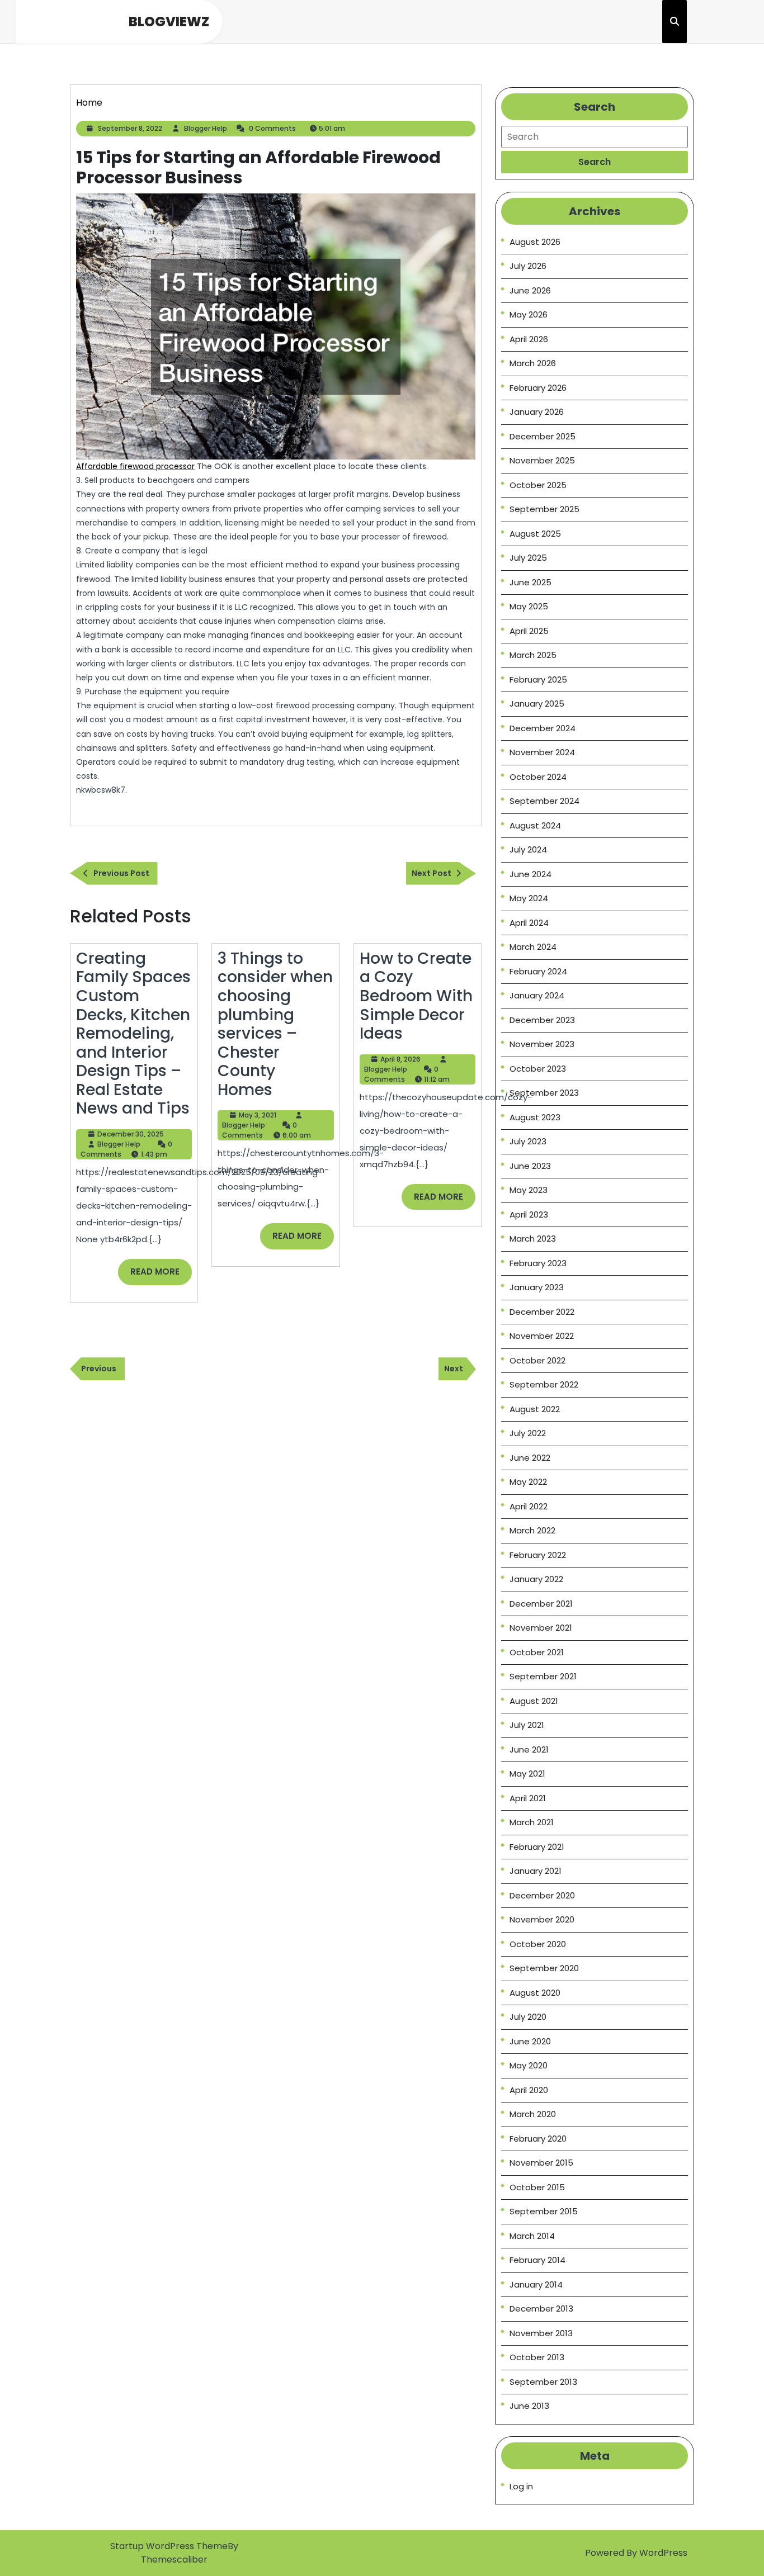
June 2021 (529, 1749)
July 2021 (527, 1725)
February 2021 (537, 1847)
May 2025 (529, 606)
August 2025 (535, 534)
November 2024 (542, 752)
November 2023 (542, 1044)
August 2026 (535, 242)
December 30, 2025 (131, 1134)
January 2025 (537, 704)
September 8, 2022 (130, 128)
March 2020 (533, 2114)
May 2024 (529, 898)
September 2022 (544, 1384)
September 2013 (543, 2382)
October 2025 (538, 485)
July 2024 (528, 849)
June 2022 (530, 1458)
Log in (521, 2486)
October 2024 (538, 777)
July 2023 (528, 1141)
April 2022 (529, 1506)
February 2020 (538, 2139)
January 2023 (537, 1287)
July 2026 (528, 266)
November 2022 (542, 1336)
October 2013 (537, 2357)
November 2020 (542, 1919)
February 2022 (538, 1555)
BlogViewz (169, 22)
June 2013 (529, 2406)
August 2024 (535, 825)
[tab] (595, 162)
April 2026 (529, 339)
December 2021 (541, 1604)
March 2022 (532, 1530)
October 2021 (537, 1652)
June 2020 (530, 2041)
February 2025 (538, 679)
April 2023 (529, 1214)
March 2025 (533, 655)
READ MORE (161, 1275)
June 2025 (530, 582)
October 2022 (537, 1360)
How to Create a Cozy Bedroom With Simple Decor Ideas (416, 996)
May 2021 (527, 1774)
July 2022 (528, 1433)
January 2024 (537, 995)
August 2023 (535, 1117)
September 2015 (544, 2211)
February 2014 (537, 2260)
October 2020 (538, 1944)
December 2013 (541, 2309)
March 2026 (533, 363)
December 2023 (542, 1020)
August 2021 (534, 1701)
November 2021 (541, 1628)
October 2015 (537, 2187)
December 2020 (542, 1895)
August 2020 (535, 1993)
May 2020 (529, 2065)
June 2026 (530, 290)
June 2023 (530, 1166)
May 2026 (529, 314)
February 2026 (538, 388)
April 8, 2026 (400, 1059)
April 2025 (529, 631)
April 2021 (528, 1798)
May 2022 (528, 1482)
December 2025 (543, 436)
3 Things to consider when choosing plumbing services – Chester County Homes (275, 1024)
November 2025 (542, 460)
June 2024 (530, 874)
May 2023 (529, 1190)
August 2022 (535, 1409)
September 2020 (544, 1968)
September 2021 (543, 1676)
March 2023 (533, 1239)
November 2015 (541, 2163)
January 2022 (536, 1579)
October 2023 (538, 1069)
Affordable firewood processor (135, 466)
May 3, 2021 (258, 1115)
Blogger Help (206, 128)
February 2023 (538, 1263)
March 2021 (532, 1822)
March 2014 (532, 2236)
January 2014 (536, 2284)
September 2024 (544, 801)
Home (89, 103)
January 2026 (537, 412)
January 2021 (536, 1871)
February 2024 (538, 971)
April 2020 (529, 2090)
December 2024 (543, 728)
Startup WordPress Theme (169, 2546)
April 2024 (529, 923)
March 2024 (533, 947)
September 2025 (544, 509)
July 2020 (528, 2017)
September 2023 (544, 1093)
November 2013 (541, 2333)
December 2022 (542, 1312)
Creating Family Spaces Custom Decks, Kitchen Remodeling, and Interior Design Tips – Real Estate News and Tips (133, 1034)
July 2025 (528, 558)
